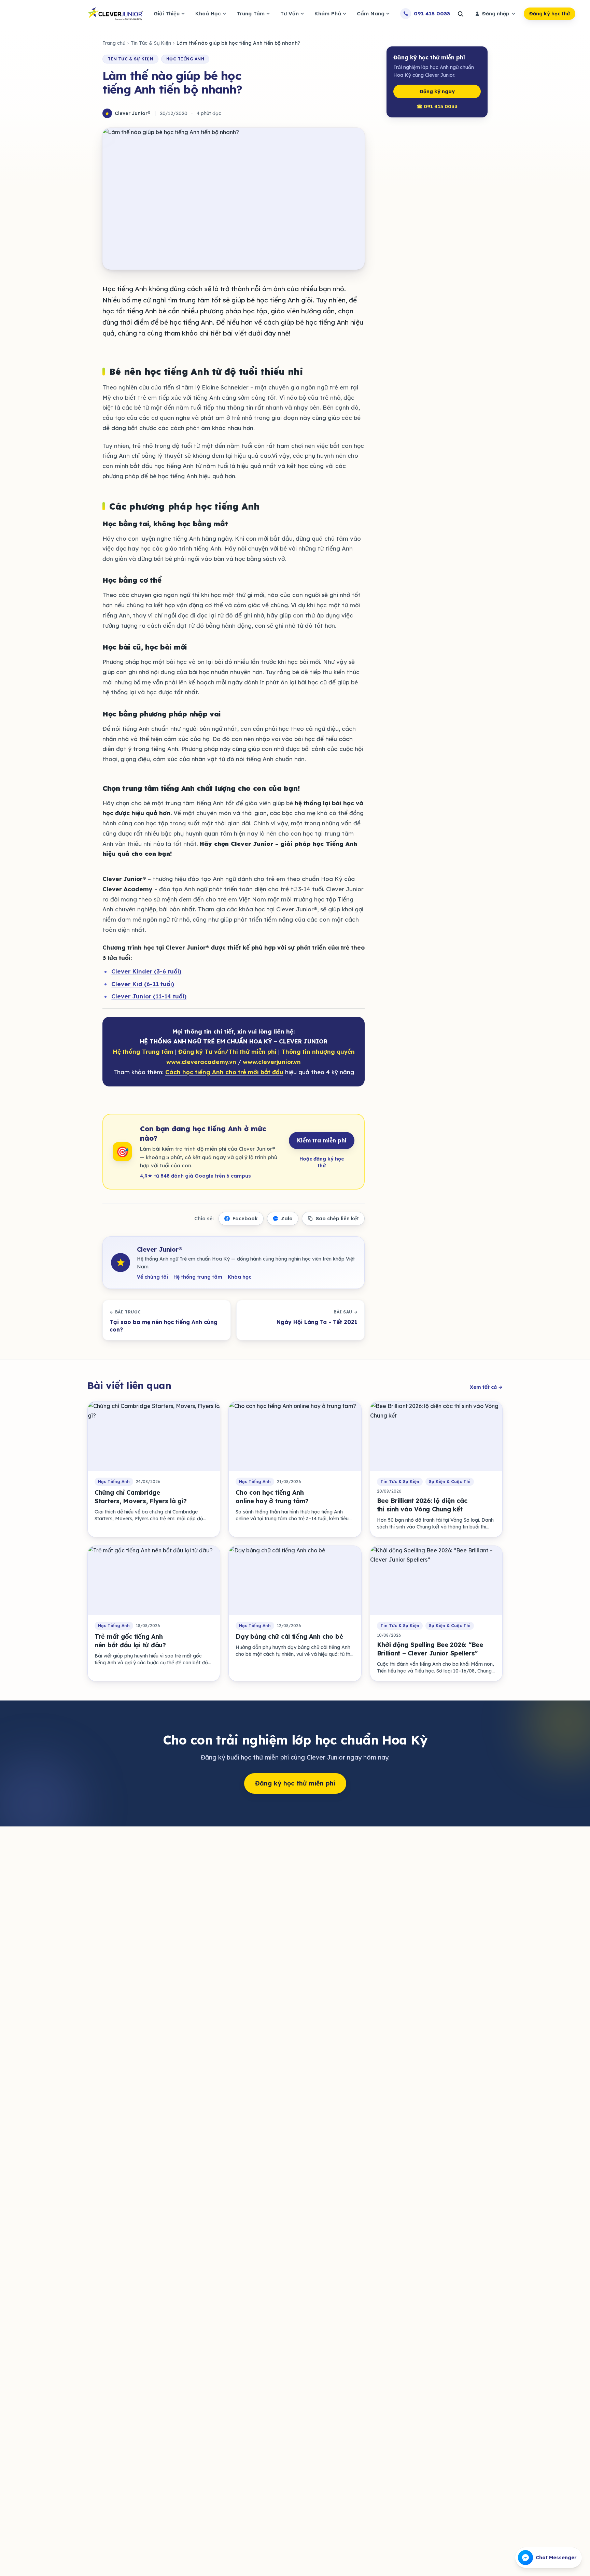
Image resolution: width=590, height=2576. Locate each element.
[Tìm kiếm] (460, 14)
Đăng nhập (496, 14)
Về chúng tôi (152, 1277)
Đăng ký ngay (437, 91)
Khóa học (240, 1277)
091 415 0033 (432, 13)
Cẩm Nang (371, 13)
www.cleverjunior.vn (272, 1062)
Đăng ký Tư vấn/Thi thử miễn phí (227, 1051)
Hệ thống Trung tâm (143, 1051)
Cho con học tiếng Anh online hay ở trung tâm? (272, 1497)
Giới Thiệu (167, 13)
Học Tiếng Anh (185, 59)
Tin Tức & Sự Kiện (151, 43)
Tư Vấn (290, 13)
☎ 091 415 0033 (437, 106)
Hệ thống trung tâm (198, 1277)
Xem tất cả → (486, 1387)
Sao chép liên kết (337, 1219)
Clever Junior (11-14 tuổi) (149, 996)
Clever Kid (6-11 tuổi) (143, 984)
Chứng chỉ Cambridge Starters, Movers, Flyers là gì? (141, 1497)
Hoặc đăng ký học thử (322, 1162)
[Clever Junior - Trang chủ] (115, 14)
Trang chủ (114, 43)
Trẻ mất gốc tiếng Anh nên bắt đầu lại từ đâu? (130, 1641)
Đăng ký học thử (550, 14)
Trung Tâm (251, 13)
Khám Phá (328, 13)
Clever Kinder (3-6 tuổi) (146, 971)
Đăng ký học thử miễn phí (295, 1783)
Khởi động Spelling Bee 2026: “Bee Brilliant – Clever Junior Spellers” (430, 1649)
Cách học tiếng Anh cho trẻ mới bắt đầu (224, 1072)
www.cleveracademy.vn (201, 1062)
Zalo (287, 1219)
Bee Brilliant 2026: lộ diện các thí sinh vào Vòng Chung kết (422, 1505)
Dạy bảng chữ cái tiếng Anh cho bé (289, 1636)
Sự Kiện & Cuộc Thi (450, 1482)
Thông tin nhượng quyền (318, 1051)
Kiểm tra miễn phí (322, 1140)
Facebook (245, 1219)
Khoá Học (208, 13)
